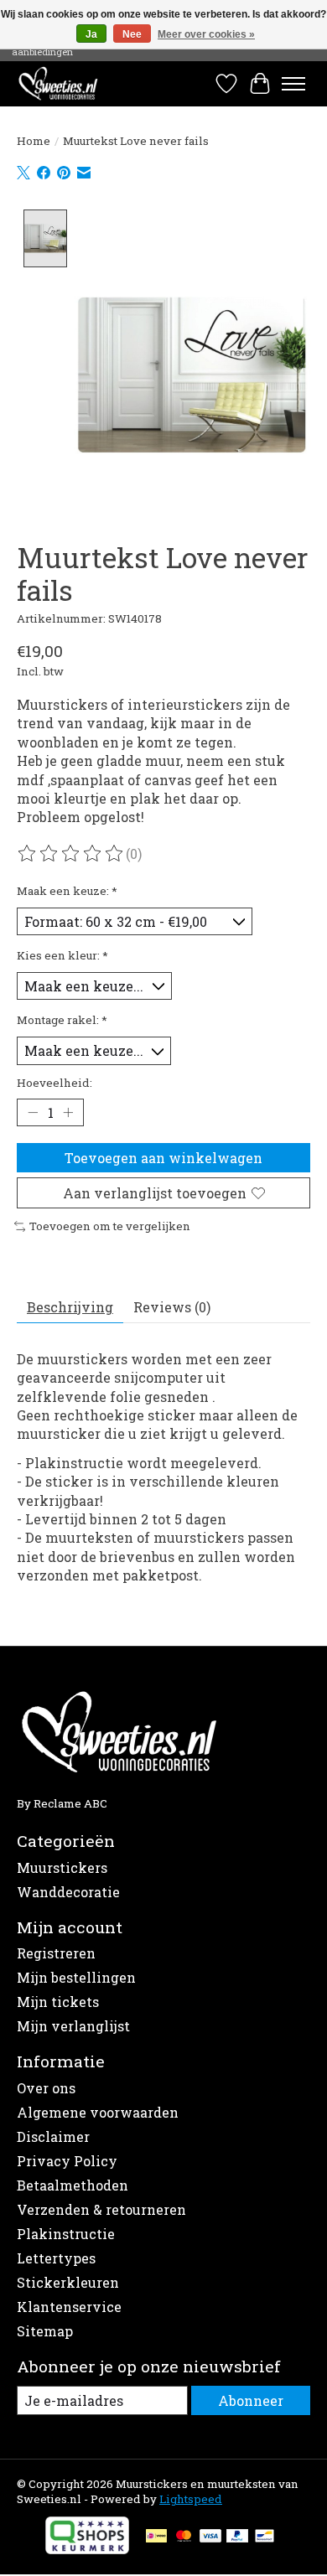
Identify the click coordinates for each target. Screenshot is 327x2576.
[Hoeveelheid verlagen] (33, 1112)
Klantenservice (69, 2307)
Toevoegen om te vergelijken (110, 1226)
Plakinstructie (66, 2234)
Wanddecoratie (68, 1892)
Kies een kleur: (62, 955)
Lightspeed (191, 2499)
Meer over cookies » (206, 34)
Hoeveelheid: (54, 1083)
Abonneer (251, 2400)
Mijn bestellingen (76, 1977)
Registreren (56, 1953)
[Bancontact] (265, 2537)
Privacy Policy (67, 2161)
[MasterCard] (184, 2537)
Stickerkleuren (68, 2282)
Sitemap (45, 2331)
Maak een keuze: (67, 891)
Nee (132, 34)
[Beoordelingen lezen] (71, 854)
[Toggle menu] (293, 84)
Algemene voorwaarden (98, 2112)
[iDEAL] (156, 2537)
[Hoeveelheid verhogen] (68, 1112)
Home (34, 141)
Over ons (46, 2088)
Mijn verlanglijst (73, 2026)
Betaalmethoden (73, 2185)
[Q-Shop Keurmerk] (87, 2549)
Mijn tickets (58, 2002)
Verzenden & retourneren (101, 2209)
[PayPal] (237, 2537)
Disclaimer (53, 2136)
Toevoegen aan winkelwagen (163, 1158)
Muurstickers (62, 1867)
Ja (91, 34)
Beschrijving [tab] (70, 1307)
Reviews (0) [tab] (172, 1307)
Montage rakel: (62, 1020)
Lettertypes (56, 2258)
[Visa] (210, 2537)
